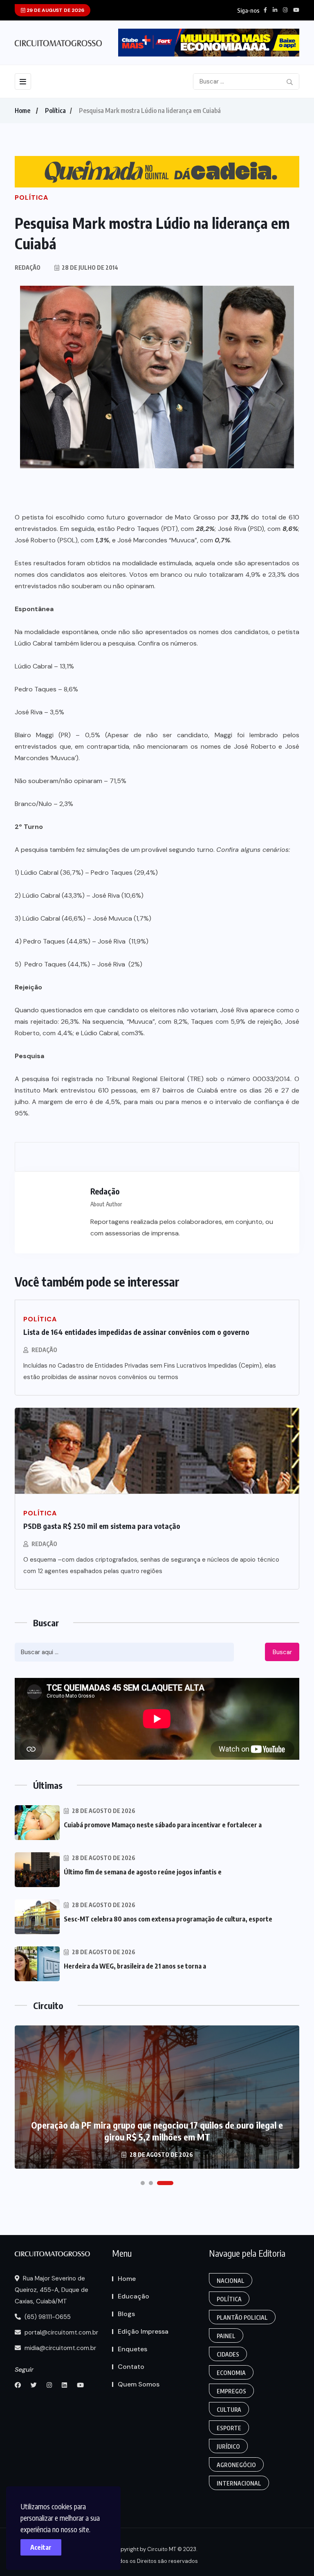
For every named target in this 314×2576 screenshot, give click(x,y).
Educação (133, 2296)
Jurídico (228, 2446)
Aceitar (41, 2547)
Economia (231, 2373)
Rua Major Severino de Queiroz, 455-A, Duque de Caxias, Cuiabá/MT (52, 2290)
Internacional (239, 2483)
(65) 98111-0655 (47, 2317)
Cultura (229, 2410)
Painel (226, 2336)
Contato (131, 2367)
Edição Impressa (143, 2331)
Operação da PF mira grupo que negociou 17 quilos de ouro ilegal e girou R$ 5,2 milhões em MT (157, 2131)
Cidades (228, 2354)
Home (22, 111)
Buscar (282, 1652)
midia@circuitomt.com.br (59, 2348)
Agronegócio (236, 2465)
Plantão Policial (242, 2317)
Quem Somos (139, 2384)
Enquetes (132, 2349)
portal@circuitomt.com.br (61, 2332)
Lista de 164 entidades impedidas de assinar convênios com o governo (136, 1332)
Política (55, 111)
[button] (143, 2183)
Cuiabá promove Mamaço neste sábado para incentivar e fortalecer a (163, 1825)
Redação (44, 1350)
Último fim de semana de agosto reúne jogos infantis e (143, 1872)
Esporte (229, 2428)
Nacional (231, 2281)
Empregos (231, 2391)
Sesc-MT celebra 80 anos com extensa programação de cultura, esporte (168, 1919)
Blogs (126, 2314)
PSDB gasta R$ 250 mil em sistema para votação (102, 1526)
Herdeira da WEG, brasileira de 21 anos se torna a (135, 1966)
